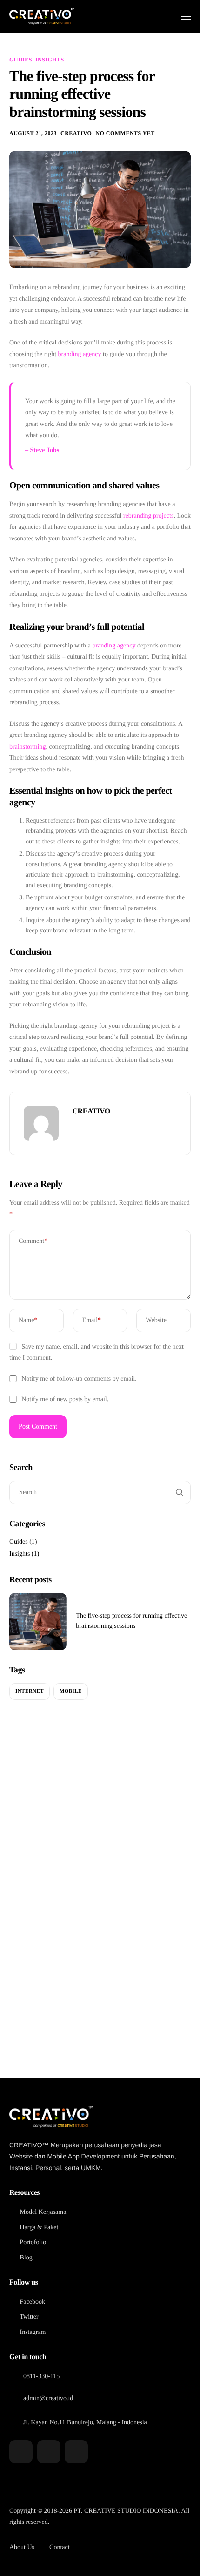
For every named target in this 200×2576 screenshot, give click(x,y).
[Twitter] (49, 2452)
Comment (33, 1241)
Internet (30, 1691)
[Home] (42, 16)
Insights (50, 60)
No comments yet (125, 133)
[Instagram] (76, 2452)
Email (92, 1320)
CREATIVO (76, 133)
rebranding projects (148, 516)
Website (156, 1320)
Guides (21, 60)
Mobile (71, 1691)
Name (28, 1320)
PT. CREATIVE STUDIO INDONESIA (126, 2511)
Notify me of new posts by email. (65, 1399)
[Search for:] (100, 1493)
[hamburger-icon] (186, 16)
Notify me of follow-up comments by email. (79, 1379)
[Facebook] (21, 2452)
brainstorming (28, 747)
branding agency (80, 354)
